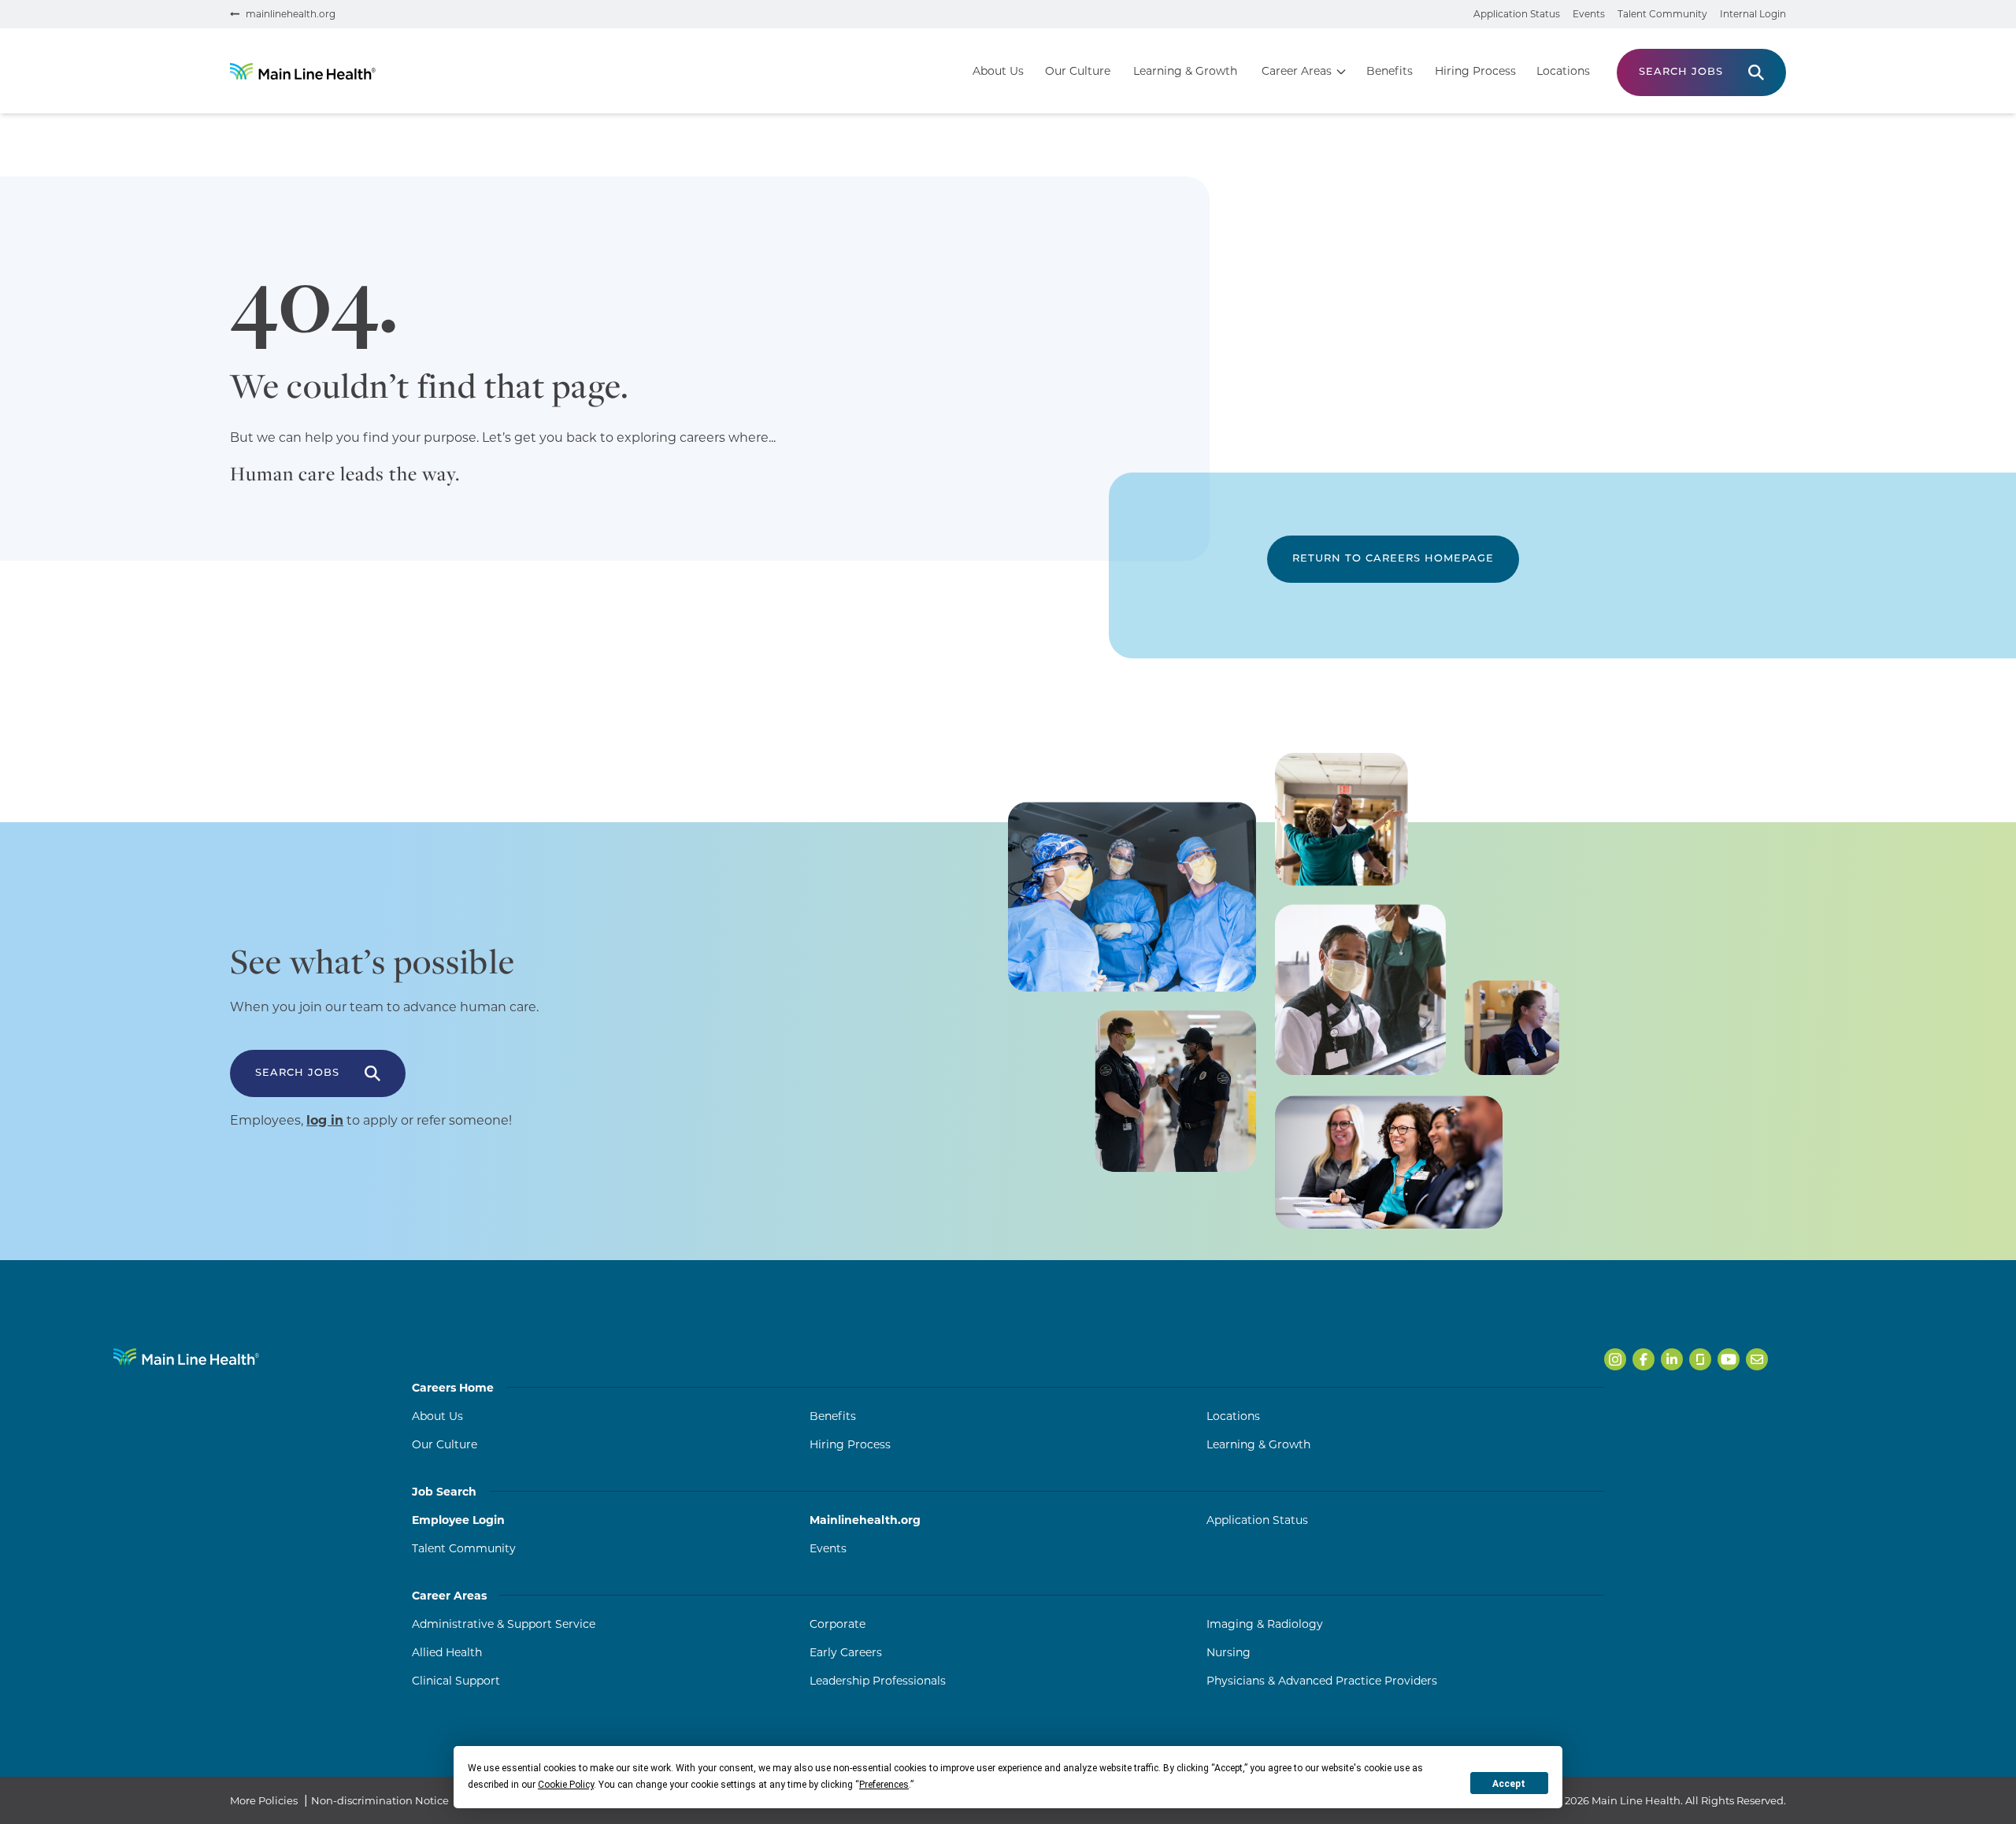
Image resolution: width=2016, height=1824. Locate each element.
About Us (998, 71)
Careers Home (453, 1388)
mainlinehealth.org (291, 14)
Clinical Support (456, 1681)
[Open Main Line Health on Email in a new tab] (1757, 1359)
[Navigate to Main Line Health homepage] (186, 1357)
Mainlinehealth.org (865, 1520)
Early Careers (846, 1652)
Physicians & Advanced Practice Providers (1322, 1681)
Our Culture (1078, 71)
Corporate (838, 1624)
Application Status (1517, 14)
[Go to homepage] (303, 71)
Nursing (1228, 1652)
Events (1589, 14)
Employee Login (458, 1520)
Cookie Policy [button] (566, 1785)
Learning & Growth (1185, 71)
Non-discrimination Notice (380, 1800)
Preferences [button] (884, 1785)
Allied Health (447, 1652)
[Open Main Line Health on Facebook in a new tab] (1644, 1359)
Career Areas (1297, 71)
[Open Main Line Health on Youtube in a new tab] (1729, 1359)
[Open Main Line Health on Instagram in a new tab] (1615, 1359)
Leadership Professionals (878, 1681)
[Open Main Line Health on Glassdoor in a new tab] (1700, 1359)
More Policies (264, 1800)
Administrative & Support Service (504, 1624)
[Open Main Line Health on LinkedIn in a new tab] (1672, 1359)
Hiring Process (1475, 71)
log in (325, 1120)
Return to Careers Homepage (1393, 559)
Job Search (444, 1492)
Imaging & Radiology (1265, 1624)
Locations (1563, 71)
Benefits (1390, 71)
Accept (1509, 1784)
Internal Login (1753, 14)
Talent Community (1662, 14)
